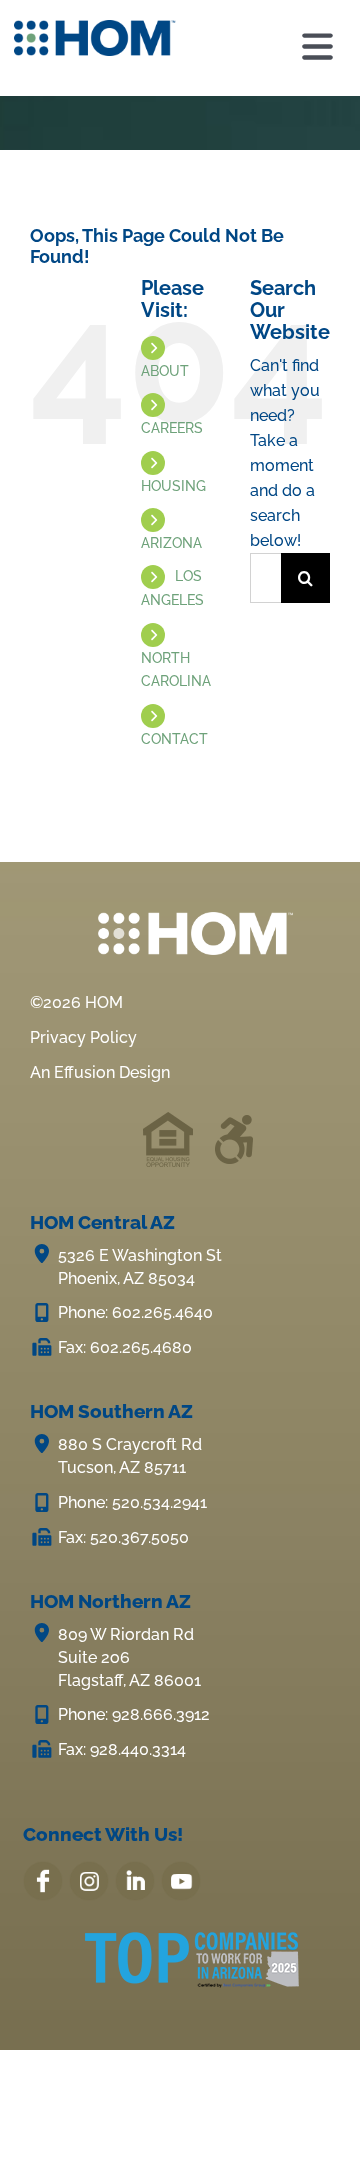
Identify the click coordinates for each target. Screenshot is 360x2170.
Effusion (84, 1072)
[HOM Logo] (95, 27)
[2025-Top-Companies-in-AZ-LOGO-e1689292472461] (192, 1943)
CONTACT (174, 739)
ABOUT (165, 371)
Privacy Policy (83, 1037)
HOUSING (173, 486)
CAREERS (172, 428)
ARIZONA (171, 543)
